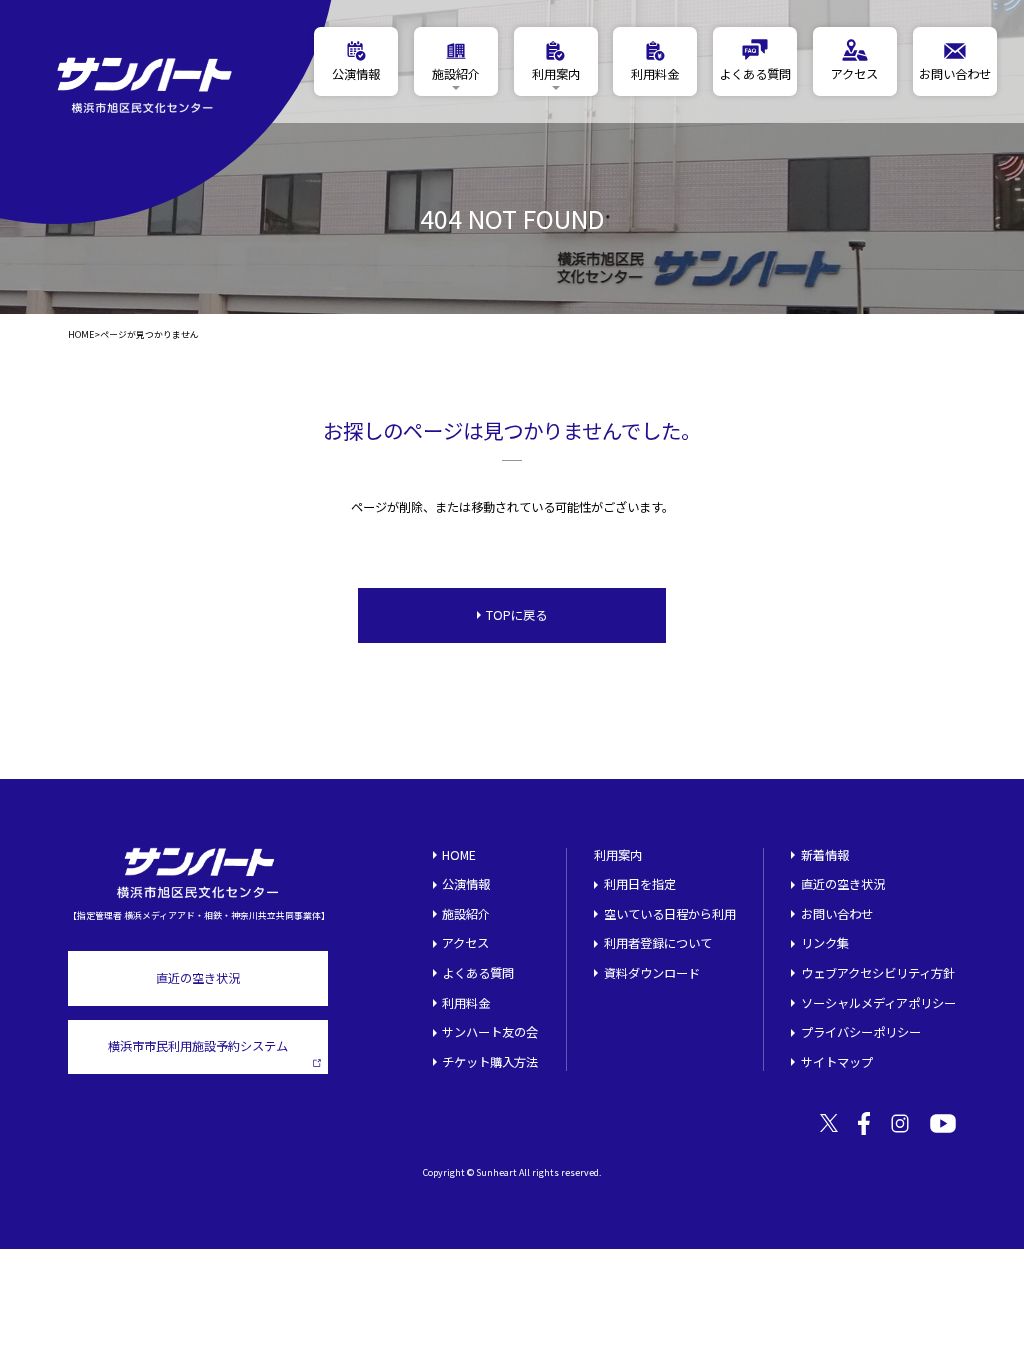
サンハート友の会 (490, 1032)
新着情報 (825, 855)
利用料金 (466, 1003)
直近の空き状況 (198, 978)
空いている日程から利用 (670, 914)
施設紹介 (466, 914)
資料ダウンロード (652, 973)
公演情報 (466, 884)
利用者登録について (658, 943)
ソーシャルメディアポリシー (878, 1003)
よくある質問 (478, 973)
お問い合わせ (837, 914)
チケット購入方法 (490, 1062)
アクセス (465, 943)
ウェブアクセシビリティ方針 (878, 973)
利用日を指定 (640, 884)
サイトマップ (837, 1062)
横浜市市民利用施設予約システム (198, 1046)
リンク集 (825, 943)
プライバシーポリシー (861, 1032)
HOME (81, 335)
